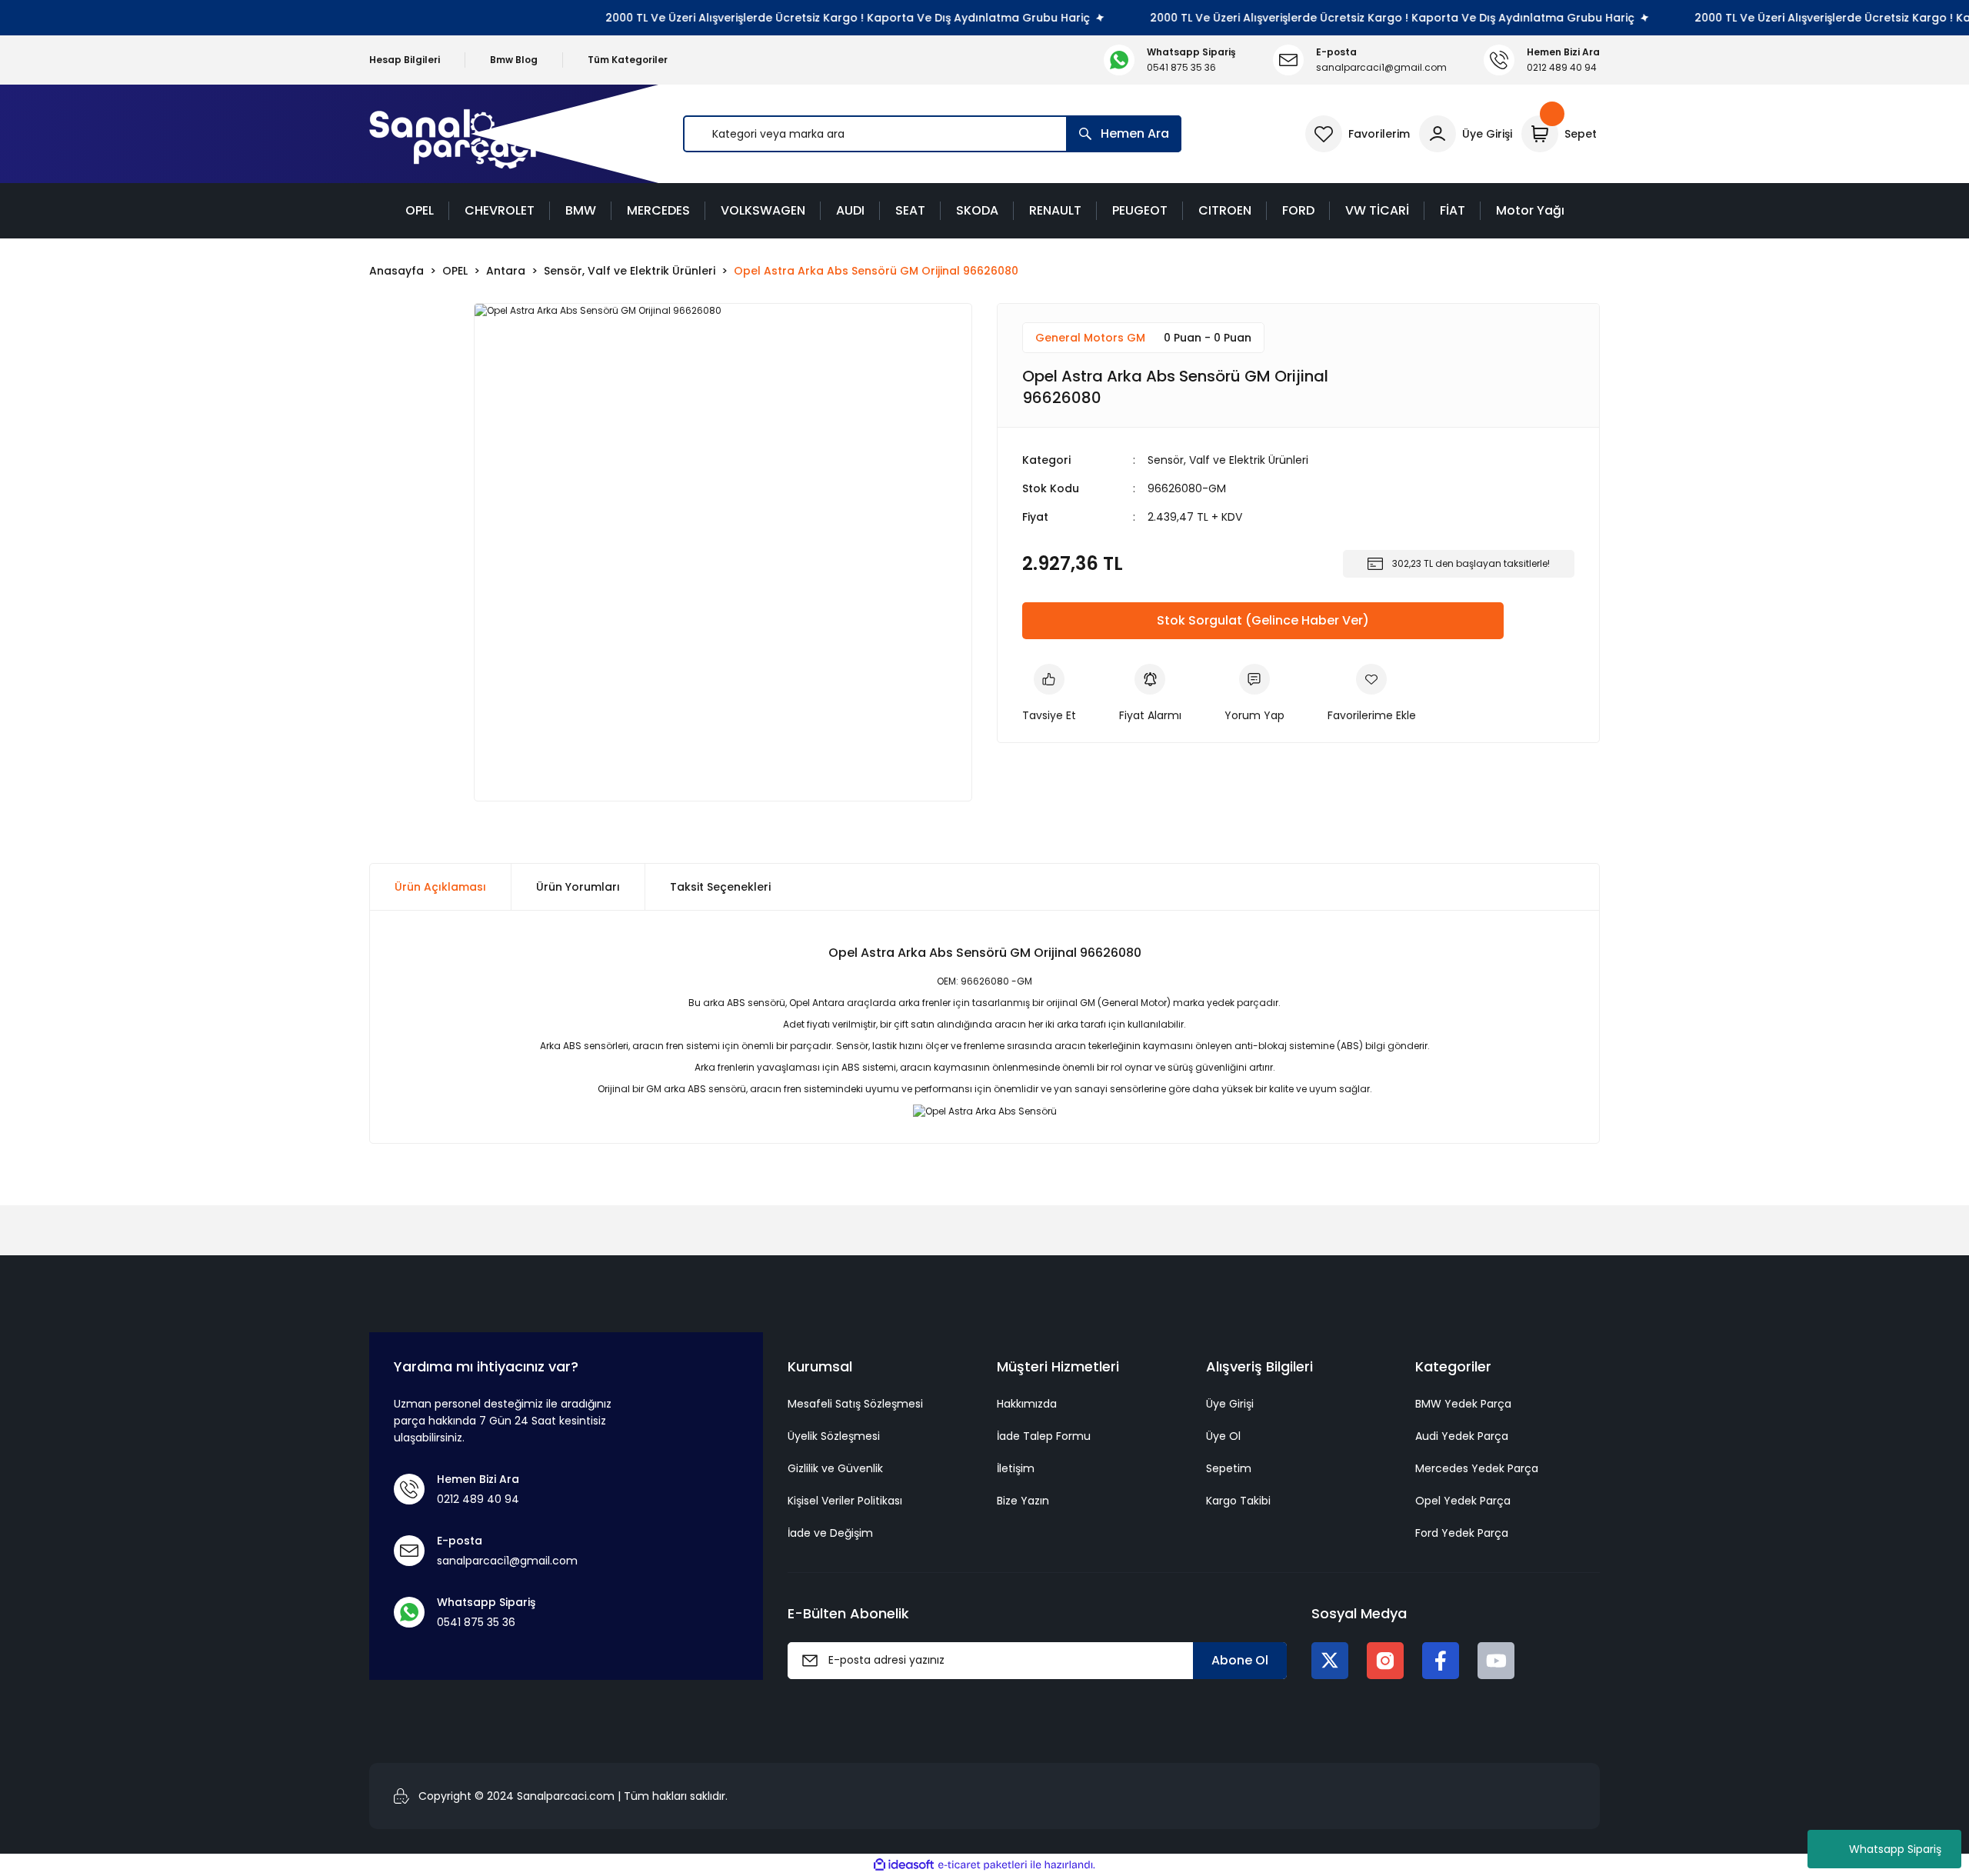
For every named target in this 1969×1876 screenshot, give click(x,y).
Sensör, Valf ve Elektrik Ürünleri (1228, 460)
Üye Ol (1223, 1436)
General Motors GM (1090, 338)
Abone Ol (1240, 1660)
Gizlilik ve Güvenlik (835, 1468)
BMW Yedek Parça (1463, 1404)
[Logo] (453, 134)
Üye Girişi (1230, 1404)
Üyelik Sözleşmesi (834, 1436)
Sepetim (1229, 1468)
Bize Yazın (1023, 1501)
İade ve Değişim (830, 1533)
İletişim (1016, 1468)
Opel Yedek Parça (1463, 1501)
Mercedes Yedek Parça (1477, 1468)
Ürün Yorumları (578, 887)
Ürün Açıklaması (440, 887)
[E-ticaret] (983, 1865)
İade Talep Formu (1044, 1436)
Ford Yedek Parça (1462, 1533)
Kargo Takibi (1238, 1501)
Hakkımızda (1027, 1404)
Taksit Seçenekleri (720, 887)
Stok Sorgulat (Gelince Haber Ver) (1263, 620)
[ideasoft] (904, 1865)
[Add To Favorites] (1372, 694)
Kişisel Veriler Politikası (845, 1501)
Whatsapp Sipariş (1895, 1849)
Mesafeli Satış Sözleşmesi (855, 1404)
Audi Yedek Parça (1462, 1436)
